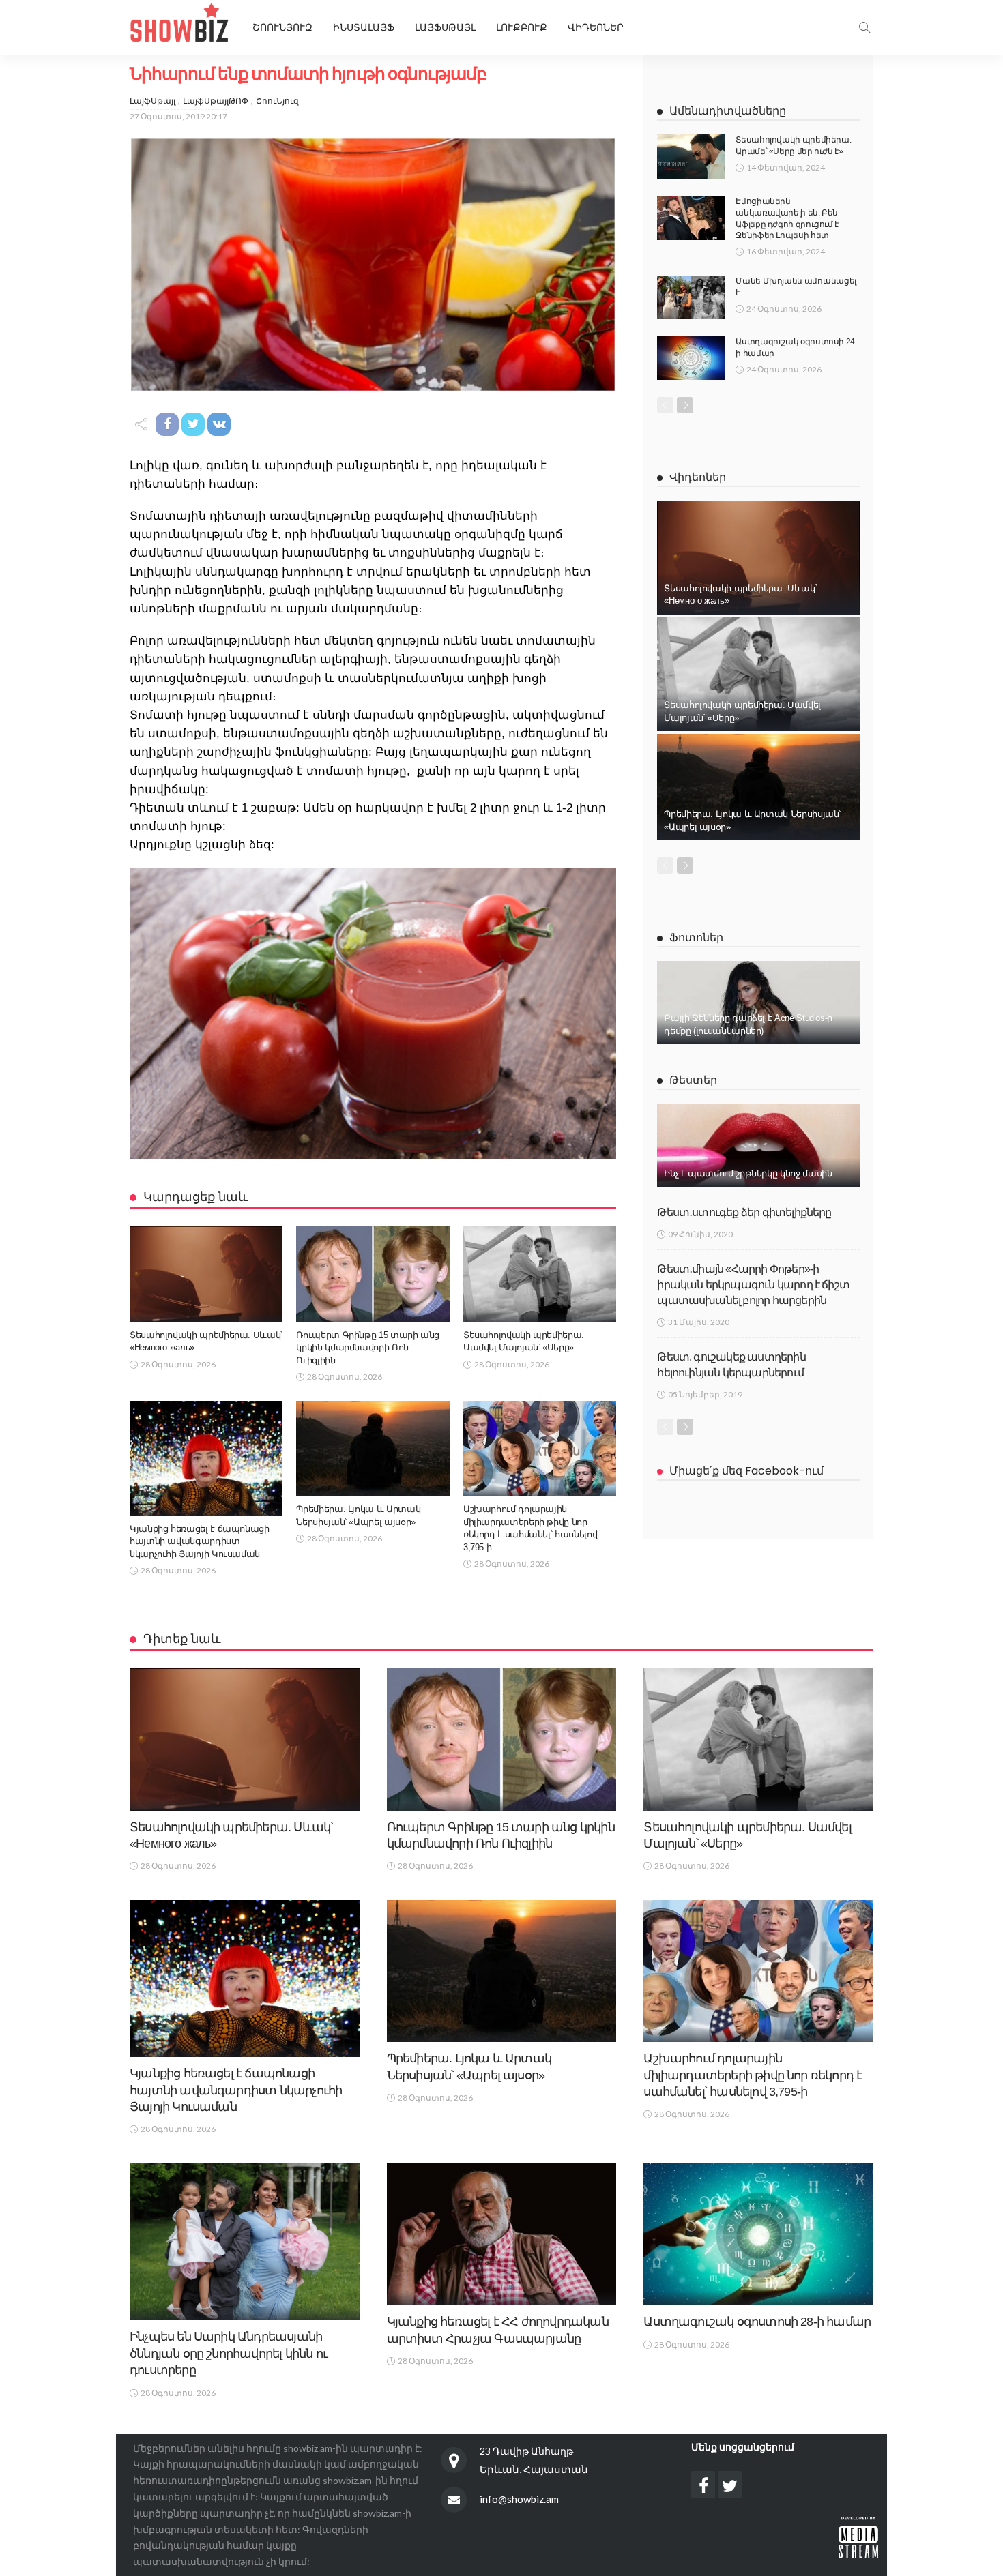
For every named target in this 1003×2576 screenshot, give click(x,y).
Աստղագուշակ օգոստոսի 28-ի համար (757, 2322)
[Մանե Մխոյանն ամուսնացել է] (691, 297)
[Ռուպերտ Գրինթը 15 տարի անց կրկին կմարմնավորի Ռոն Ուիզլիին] (373, 1274)
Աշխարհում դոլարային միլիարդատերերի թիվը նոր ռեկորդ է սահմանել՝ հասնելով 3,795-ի (753, 2075)
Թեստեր (693, 1080)
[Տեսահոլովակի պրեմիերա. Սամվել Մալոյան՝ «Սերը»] (540, 1274)
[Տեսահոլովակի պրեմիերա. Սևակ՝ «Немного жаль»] (206, 1274)
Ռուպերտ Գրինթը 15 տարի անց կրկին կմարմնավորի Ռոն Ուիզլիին (368, 1348)
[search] (864, 27)
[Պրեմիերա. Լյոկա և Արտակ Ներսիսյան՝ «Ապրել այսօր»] (373, 1449)
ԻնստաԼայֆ (364, 27)
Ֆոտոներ (696, 937)
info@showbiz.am (519, 2499)
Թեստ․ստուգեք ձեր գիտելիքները (744, 1212)
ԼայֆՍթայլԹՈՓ (216, 101)
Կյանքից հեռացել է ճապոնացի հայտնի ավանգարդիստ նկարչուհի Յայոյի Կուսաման (200, 1541)
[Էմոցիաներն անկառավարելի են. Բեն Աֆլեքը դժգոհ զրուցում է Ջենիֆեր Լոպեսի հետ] (691, 218)
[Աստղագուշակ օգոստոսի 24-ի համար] (691, 358)
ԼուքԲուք (522, 27)
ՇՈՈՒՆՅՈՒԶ (282, 27)
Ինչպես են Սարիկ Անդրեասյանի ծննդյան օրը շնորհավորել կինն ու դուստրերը (229, 2353)
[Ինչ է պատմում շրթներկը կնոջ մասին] (758, 1145)
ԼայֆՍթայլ (445, 27)
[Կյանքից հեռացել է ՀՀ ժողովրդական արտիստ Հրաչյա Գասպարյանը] (502, 2234)
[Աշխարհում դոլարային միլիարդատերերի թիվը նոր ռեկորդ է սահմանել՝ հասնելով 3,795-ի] (540, 1449)
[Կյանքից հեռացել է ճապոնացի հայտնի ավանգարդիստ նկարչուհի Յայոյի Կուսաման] (206, 1459)
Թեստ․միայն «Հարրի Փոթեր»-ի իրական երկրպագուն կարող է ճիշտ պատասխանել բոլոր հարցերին (753, 1285)
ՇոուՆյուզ (277, 101)
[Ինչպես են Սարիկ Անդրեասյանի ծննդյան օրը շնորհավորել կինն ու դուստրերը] (245, 2242)
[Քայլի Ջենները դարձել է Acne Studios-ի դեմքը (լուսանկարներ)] (758, 1003)
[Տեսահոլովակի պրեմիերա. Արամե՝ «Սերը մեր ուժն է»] (691, 157)
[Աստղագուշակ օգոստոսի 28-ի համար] (758, 2234)
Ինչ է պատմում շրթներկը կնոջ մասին (748, 1173)
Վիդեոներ (596, 27)
